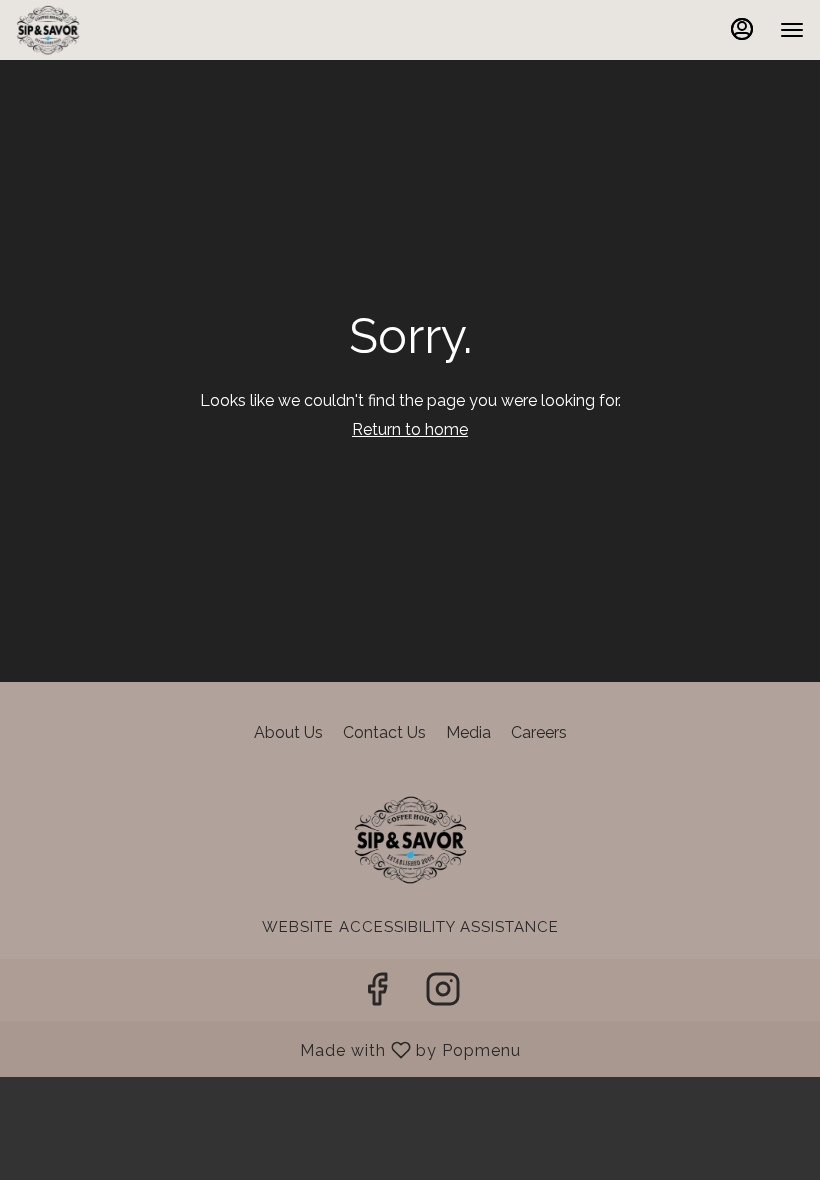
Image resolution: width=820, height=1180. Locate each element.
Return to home (410, 429)
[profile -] (742, 29)
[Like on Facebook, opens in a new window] (377, 994)
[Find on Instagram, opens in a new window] (443, 994)
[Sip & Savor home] (106, 30)
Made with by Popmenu (268, 1049)
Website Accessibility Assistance (410, 927)
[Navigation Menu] (792, 30)
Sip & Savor (410, 840)
